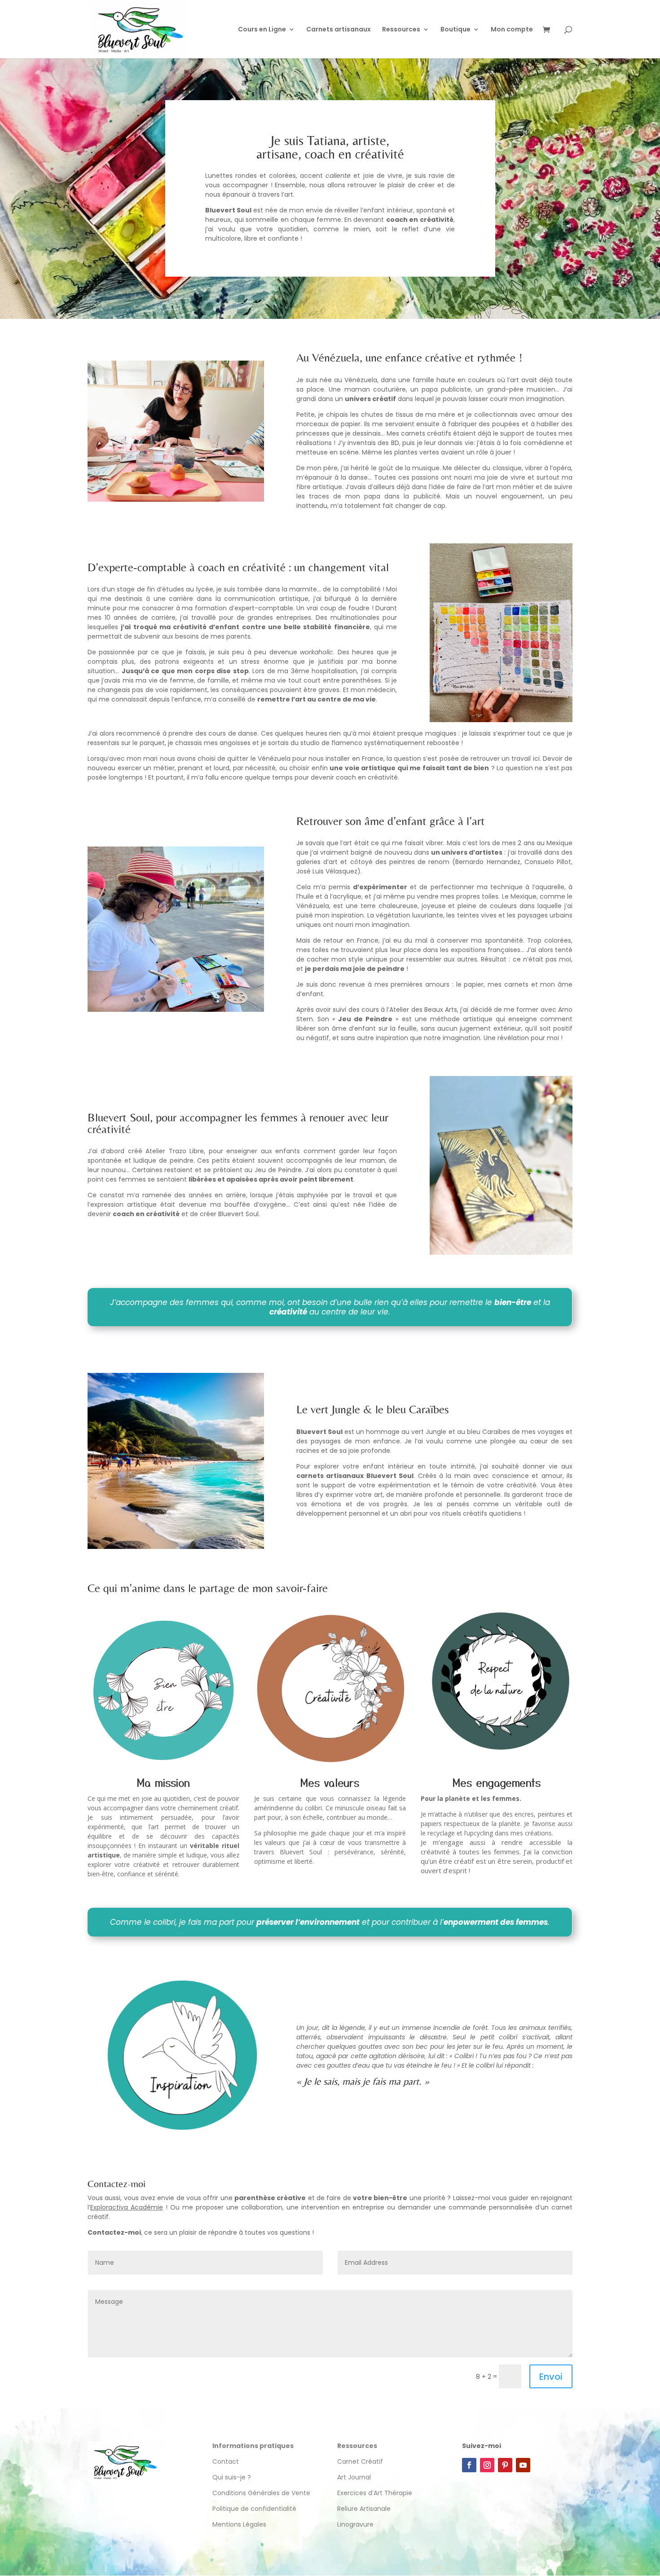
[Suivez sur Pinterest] (505, 2465)
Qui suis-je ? (232, 2477)
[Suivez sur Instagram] (487, 2465)
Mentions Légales (239, 2524)
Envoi (551, 2377)
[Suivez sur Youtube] (523, 2465)
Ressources (401, 30)
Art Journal (354, 2477)
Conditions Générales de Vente (261, 2493)
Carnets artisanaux (339, 30)
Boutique (455, 30)
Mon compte (512, 30)
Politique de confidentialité (255, 2509)
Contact (226, 2461)
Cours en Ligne (262, 30)
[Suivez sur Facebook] (469, 2465)
